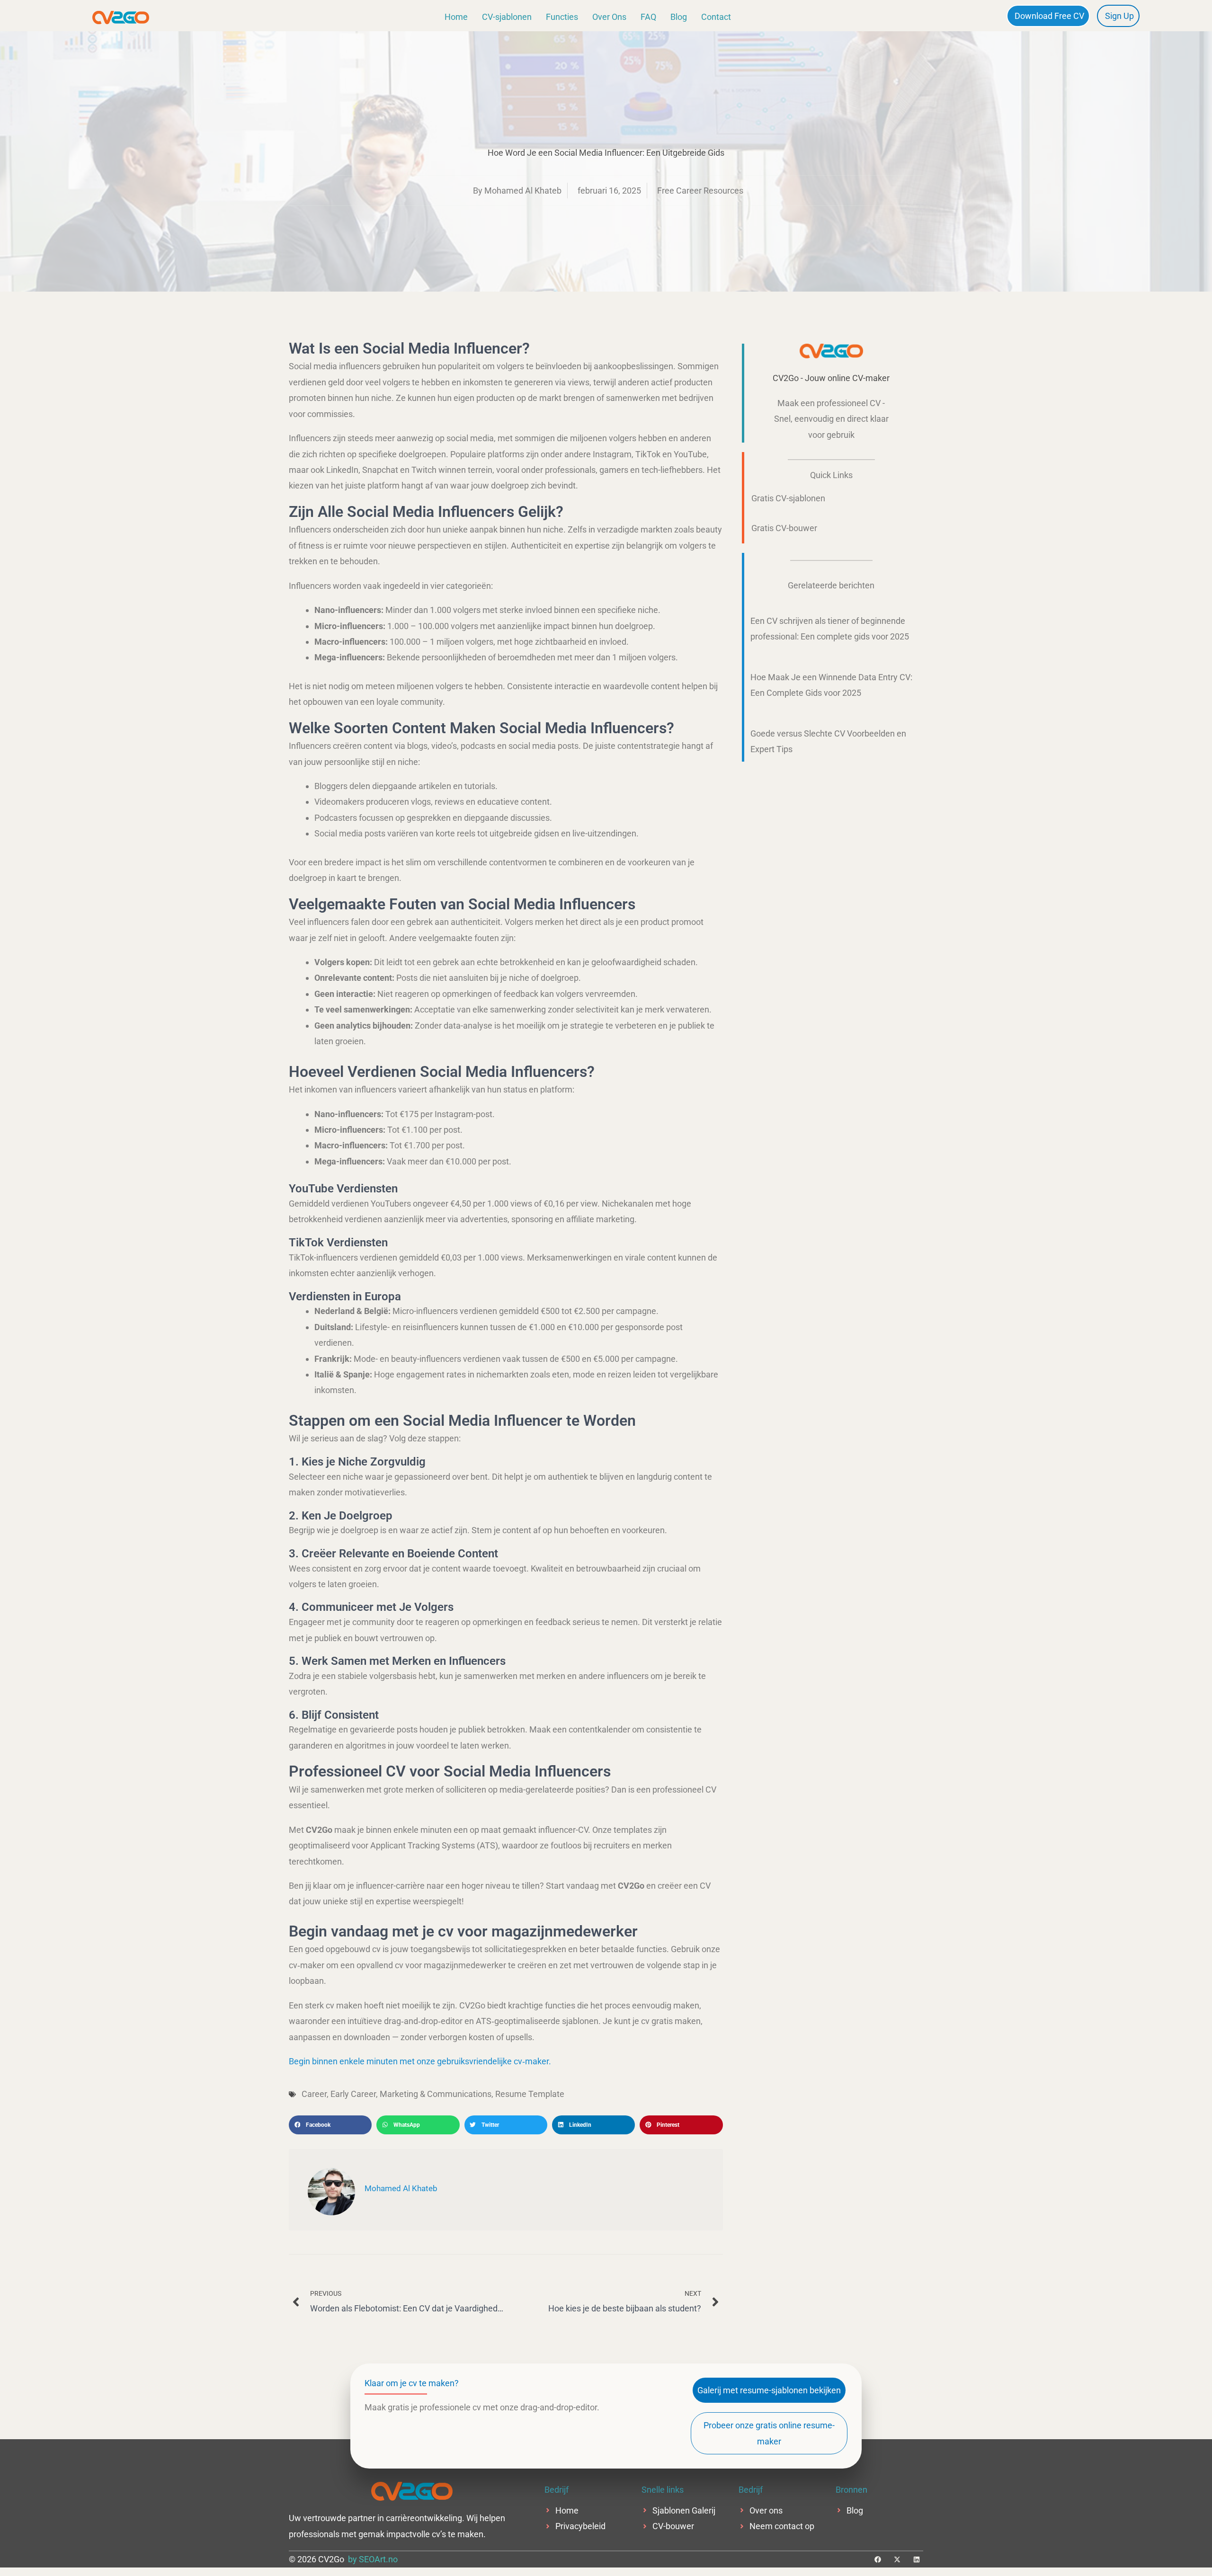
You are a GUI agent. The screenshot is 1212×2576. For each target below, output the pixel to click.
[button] (330, 2125)
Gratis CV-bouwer (784, 528)
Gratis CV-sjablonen (788, 498)
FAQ (648, 17)
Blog (679, 17)
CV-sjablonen (507, 17)
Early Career (353, 2094)
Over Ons (609, 17)
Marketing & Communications (436, 2094)
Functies (562, 17)
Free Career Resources (700, 191)
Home (456, 17)
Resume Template (530, 2094)
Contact (716, 17)
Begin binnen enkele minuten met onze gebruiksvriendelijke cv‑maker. (420, 2061)
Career (314, 2094)
